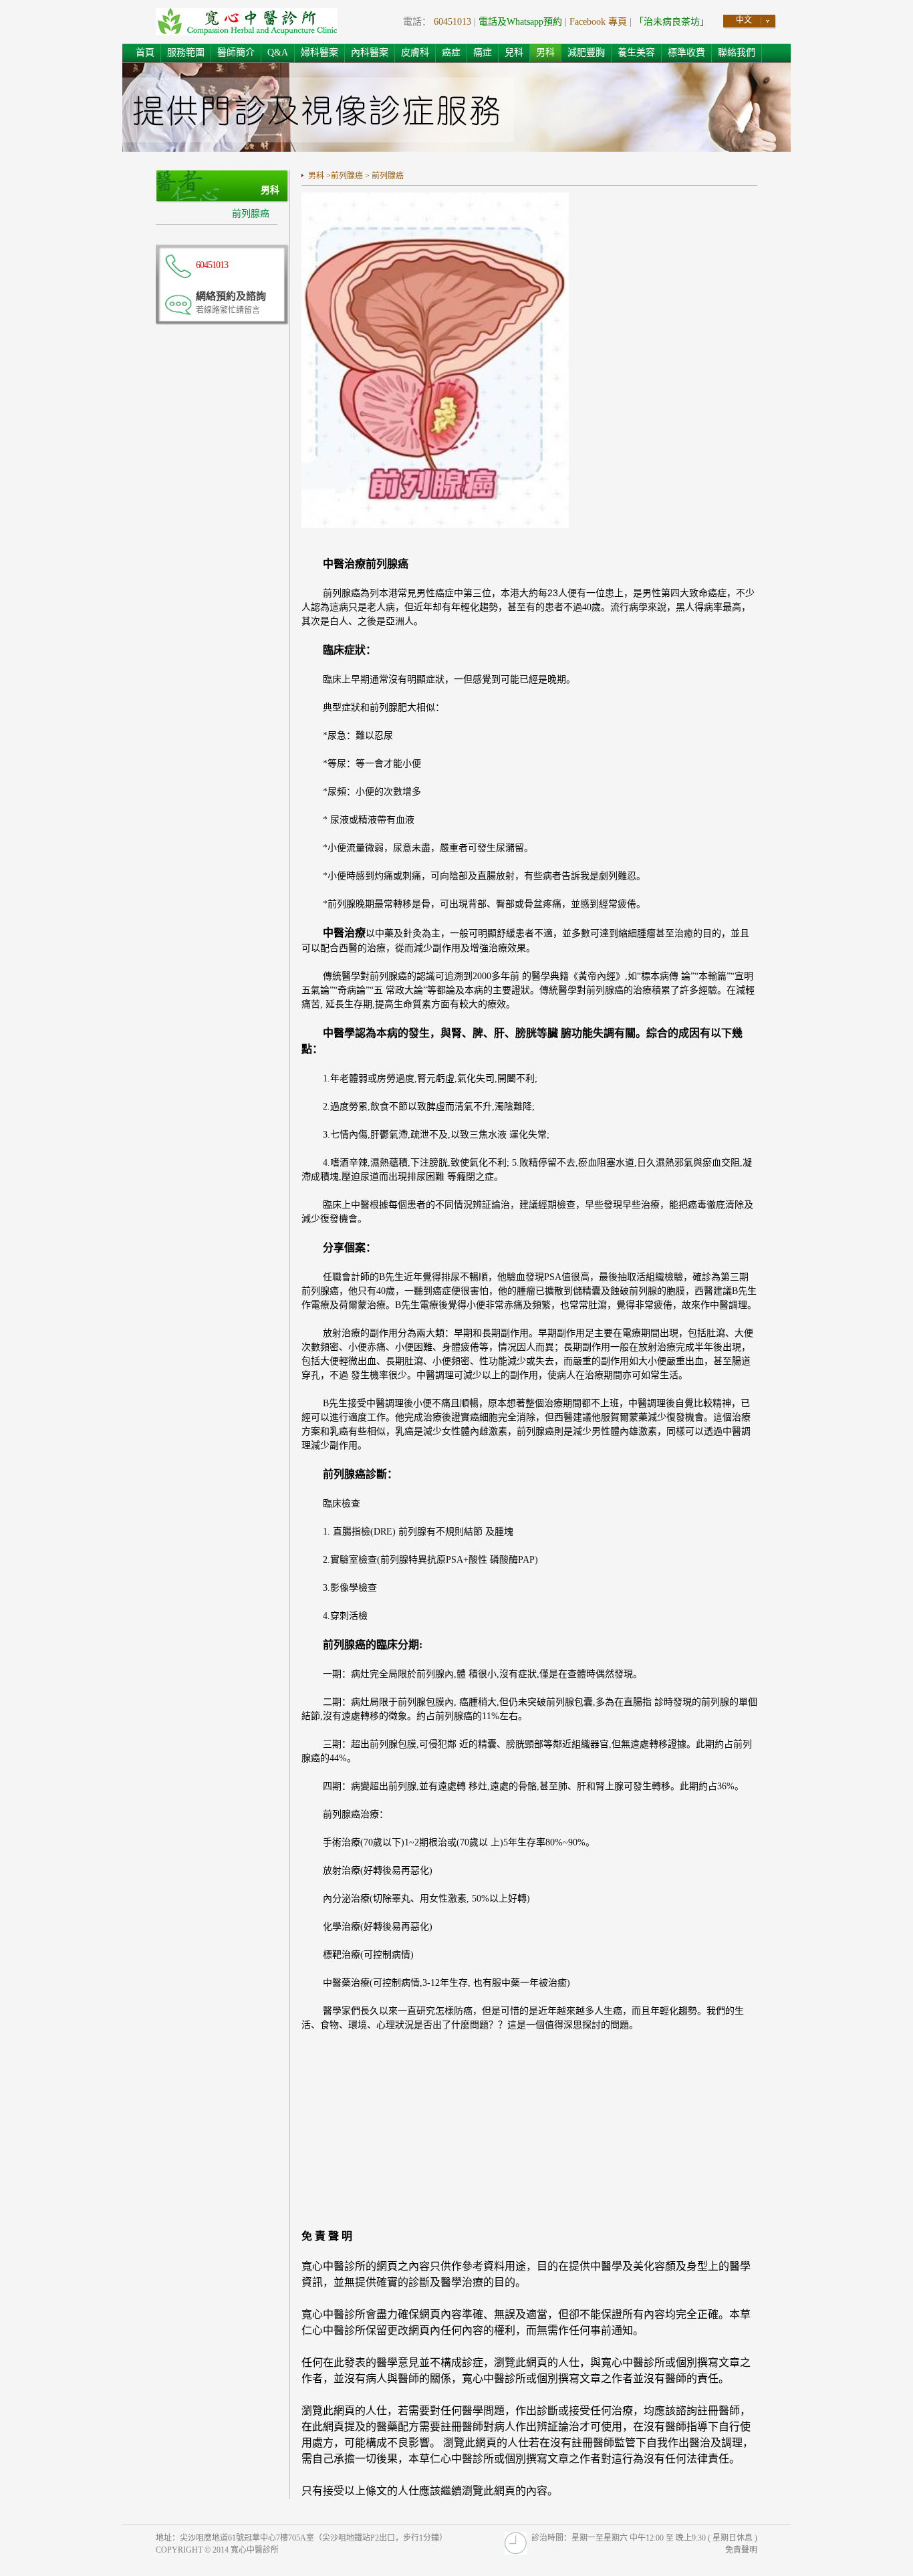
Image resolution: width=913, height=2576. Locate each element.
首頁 (145, 52)
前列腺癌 (251, 214)
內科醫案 (370, 52)
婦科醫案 (319, 52)
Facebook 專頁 (598, 22)
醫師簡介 (236, 52)
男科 (545, 52)
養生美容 (636, 52)
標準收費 (686, 52)
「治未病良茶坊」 (672, 22)
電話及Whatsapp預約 (520, 22)
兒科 (514, 52)
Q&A (278, 52)
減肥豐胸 (586, 52)
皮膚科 (415, 52)
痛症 (483, 52)
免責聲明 (741, 2550)
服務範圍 (186, 52)
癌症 (451, 52)
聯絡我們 (737, 52)
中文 (744, 20)
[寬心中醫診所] (247, 23)
